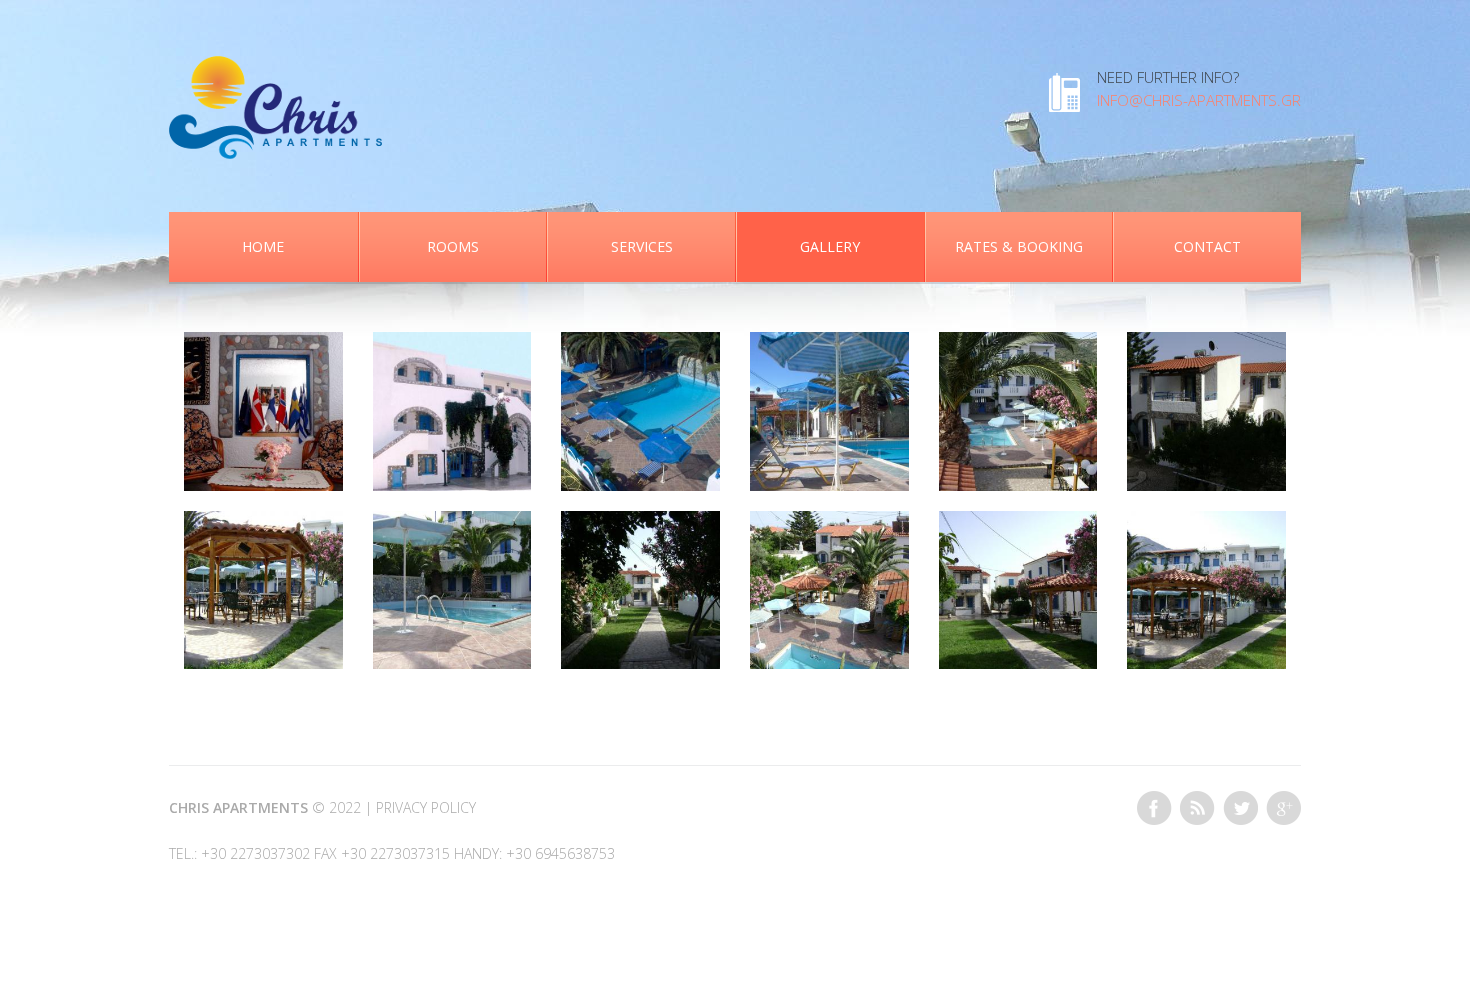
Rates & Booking (1019, 246)
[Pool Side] (452, 522)
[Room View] (829, 522)
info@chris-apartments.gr (1199, 100)
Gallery (830, 246)
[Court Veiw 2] (1018, 522)
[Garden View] (640, 522)
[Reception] (263, 343)
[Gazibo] (263, 522)
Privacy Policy (426, 807)
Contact (1207, 246)
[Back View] (452, 343)
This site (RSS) (1197, 808)
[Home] (275, 67)
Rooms (453, 246)
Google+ (1283, 808)
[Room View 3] (640, 343)
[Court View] (1206, 522)
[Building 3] (1206, 343)
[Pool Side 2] (829, 343)
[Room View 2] (1018, 343)
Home (263, 246)
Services (642, 246)
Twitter (1240, 808)
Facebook (1154, 808)
